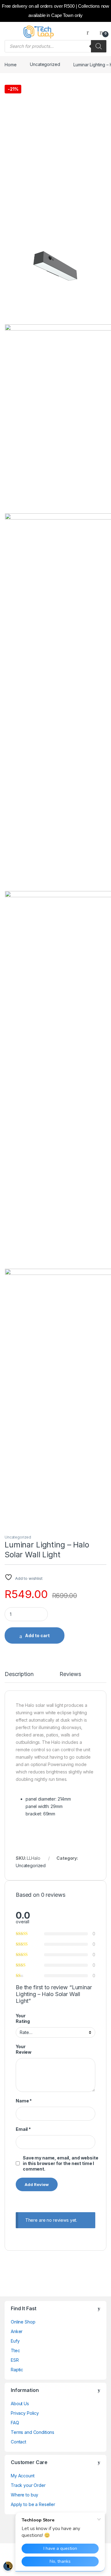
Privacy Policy (25, 2413)
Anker (17, 2331)
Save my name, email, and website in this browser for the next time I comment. (61, 2163)
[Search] (99, 46)
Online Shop (23, 2322)
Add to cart (37, 1635)
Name (24, 2101)
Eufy (15, 2341)
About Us (20, 2403)
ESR (15, 2360)
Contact (18, 2442)
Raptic (17, 2370)
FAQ (15, 2423)
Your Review (24, 2049)
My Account (23, 2476)
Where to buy (25, 2495)
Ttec (15, 2350)
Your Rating (23, 2018)
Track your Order (28, 2485)
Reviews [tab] (70, 1674)
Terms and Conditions (33, 2432)
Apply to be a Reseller (33, 2504)
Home (10, 64)
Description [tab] (19, 1674)
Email (23, 2129)
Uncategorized (45, 64)
